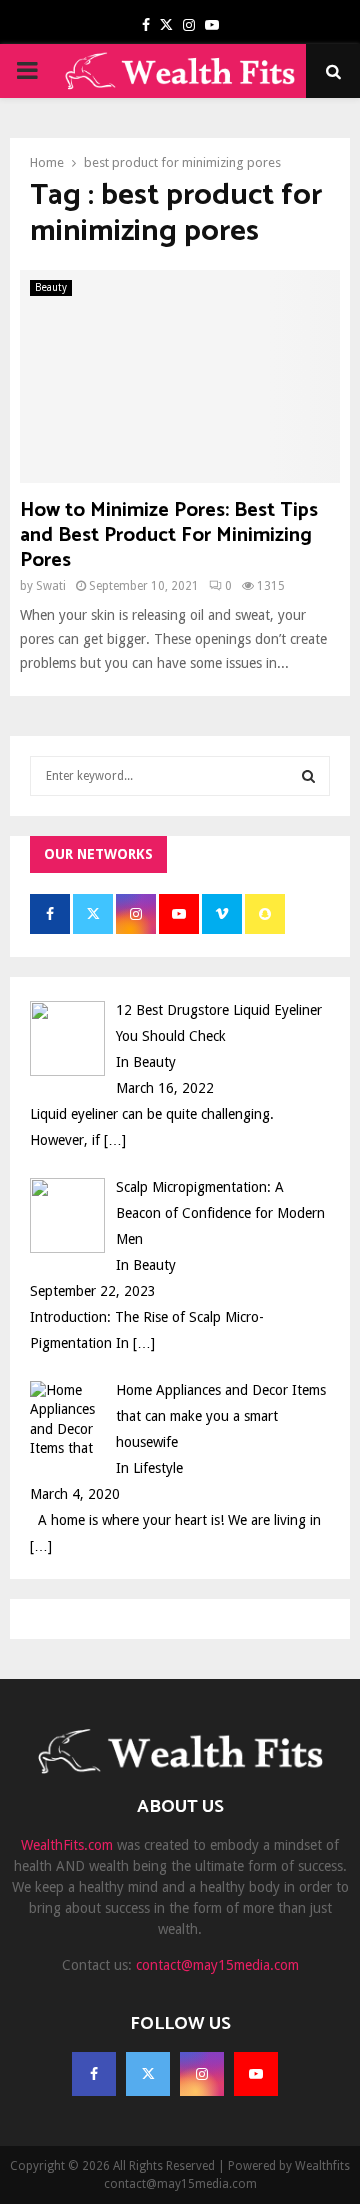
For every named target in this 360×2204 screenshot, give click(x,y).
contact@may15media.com (217, 1965)
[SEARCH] (308, 776)
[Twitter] (148, 2074)
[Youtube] (256, 2074)
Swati (51, 586)
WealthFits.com (67, 1845)
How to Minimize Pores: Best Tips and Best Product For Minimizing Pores (169, 535)
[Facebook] (94, 2074)
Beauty (51, 287)
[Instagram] (202, 2074)
